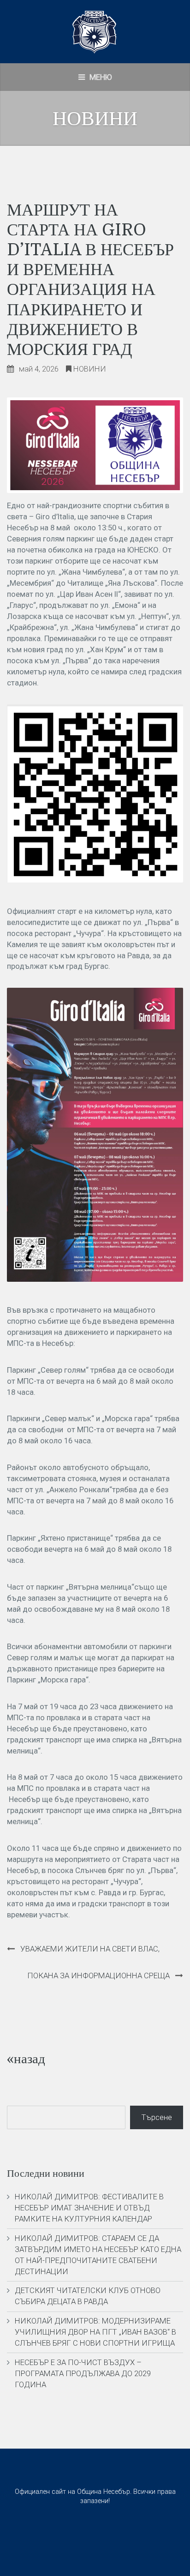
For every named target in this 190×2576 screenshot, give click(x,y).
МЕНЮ (100, 77)
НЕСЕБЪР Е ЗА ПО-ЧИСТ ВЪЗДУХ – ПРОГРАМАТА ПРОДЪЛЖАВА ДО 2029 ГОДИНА (83, 2373)
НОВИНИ (90, 369)
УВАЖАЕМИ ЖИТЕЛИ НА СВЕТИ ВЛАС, (90, 1949)
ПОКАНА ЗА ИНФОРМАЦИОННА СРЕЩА (98, 1976)
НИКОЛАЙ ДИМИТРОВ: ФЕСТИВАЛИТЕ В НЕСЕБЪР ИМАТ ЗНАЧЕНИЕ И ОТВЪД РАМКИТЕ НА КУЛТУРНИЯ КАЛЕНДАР (89, 2208)
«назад (26, 2059)
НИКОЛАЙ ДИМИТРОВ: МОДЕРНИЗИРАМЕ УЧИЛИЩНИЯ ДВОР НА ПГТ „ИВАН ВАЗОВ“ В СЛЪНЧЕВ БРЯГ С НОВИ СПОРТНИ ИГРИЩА (95, 2332)
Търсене (157, 2117)
